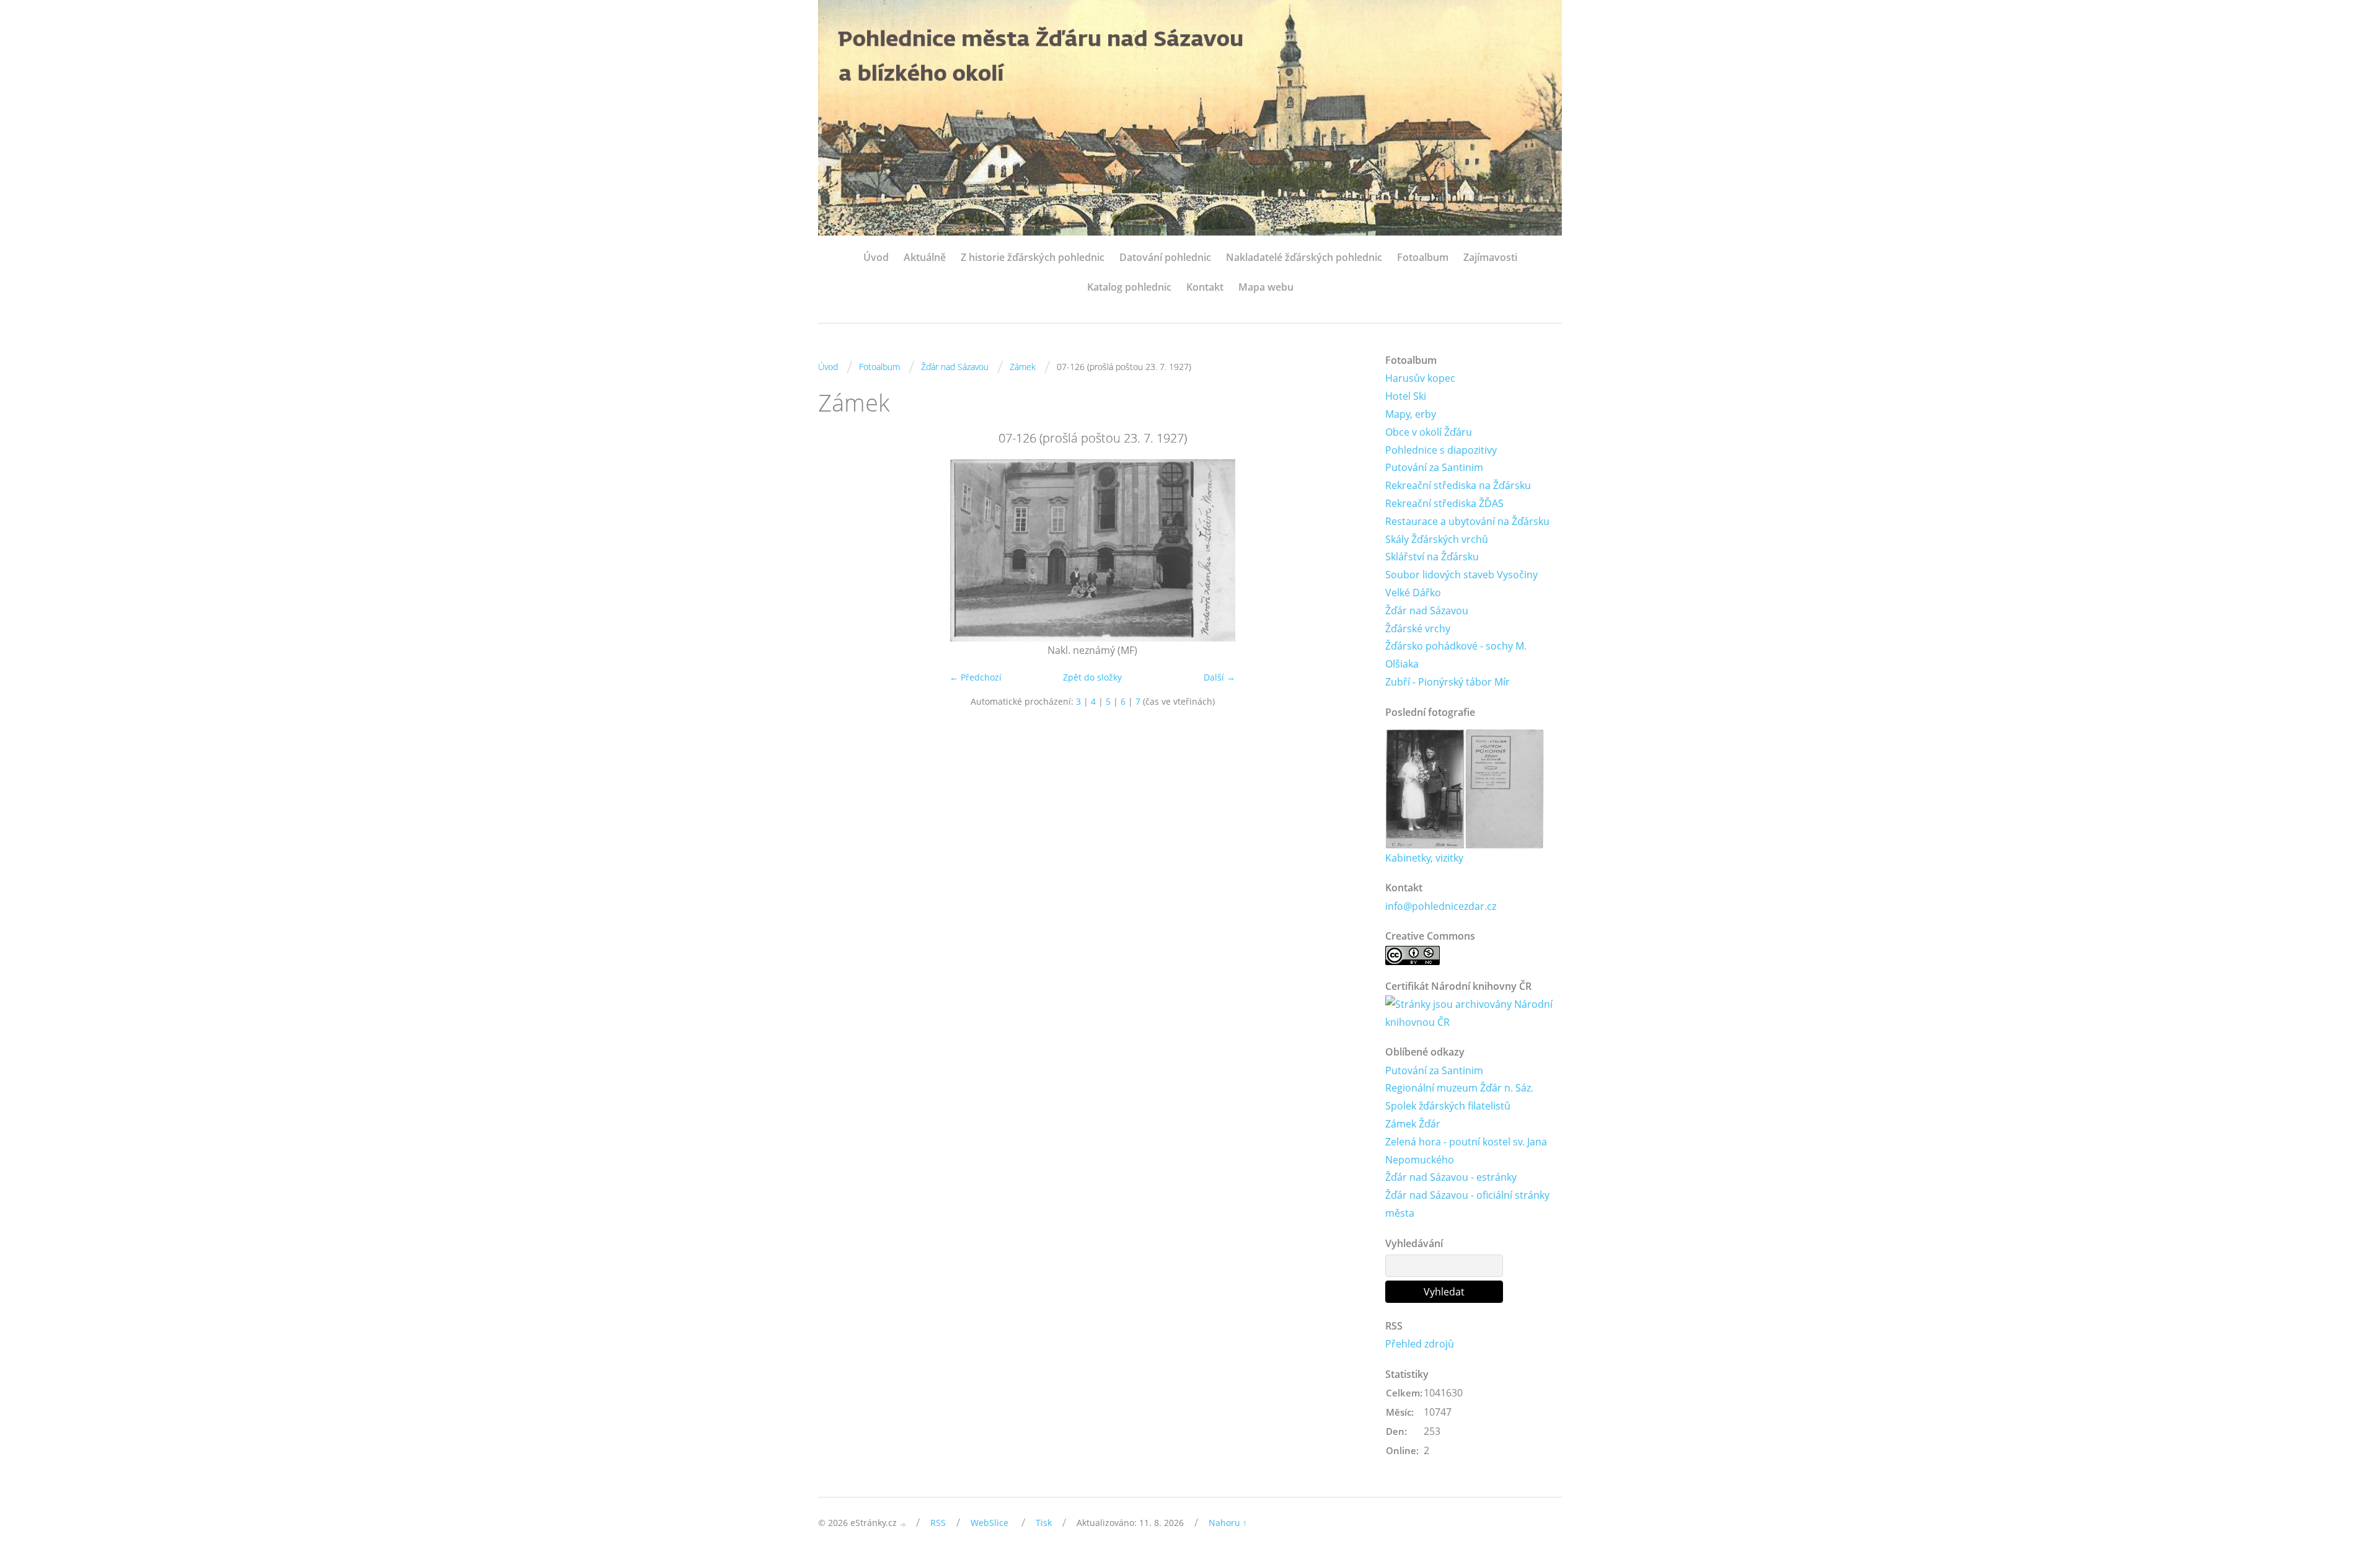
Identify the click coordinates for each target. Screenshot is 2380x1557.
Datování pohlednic (1165, 257)
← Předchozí (976, 677)
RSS (938, 1523)
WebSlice (989, 1523)
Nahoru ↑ (1228, 1523)
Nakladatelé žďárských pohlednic (1304, 257)
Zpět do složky (1092, 677)
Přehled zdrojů (1420, 1344)
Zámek (1023, 367)
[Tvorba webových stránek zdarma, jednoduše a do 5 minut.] (904, 1524)
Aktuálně (925, 257)
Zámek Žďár (1413, 1124)
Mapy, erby (1411, 414)
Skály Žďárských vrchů (1437, 539)
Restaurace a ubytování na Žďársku (1467, 521)
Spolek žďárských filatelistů (1448, 1106)
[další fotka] (1346, 550)
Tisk (1044, 1523)
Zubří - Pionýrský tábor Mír (1448, 682)
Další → (1219, 677)
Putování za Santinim (1434, 467)
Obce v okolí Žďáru (1429, 432)
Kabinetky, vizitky (1424, 858)
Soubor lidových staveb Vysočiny (1461, 575)
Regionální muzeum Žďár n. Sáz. (1459, 1088)
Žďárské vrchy (1418, 629)
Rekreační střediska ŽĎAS (1444, 503)
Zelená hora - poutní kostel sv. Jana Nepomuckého (1466, 1151)
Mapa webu (1266, 287)
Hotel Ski (1406, 396)
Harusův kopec (1420, 378)
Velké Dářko (1413, 593)
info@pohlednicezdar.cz (1441, 906)
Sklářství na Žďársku (1432, 557)
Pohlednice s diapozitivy (1441, 450)
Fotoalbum (1423, 257)
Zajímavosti (1490, 257)
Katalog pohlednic (1129, 287)
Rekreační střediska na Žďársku (1458, 485)
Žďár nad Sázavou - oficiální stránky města (1467, 1204)
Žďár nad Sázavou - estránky (1451, 1177)
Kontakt (1205, 287)
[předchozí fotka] (838, 550)
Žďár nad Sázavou (955, 367)
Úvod (876, 257)
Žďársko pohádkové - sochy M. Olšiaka (1456, 655)
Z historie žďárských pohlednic (1033, 257)
